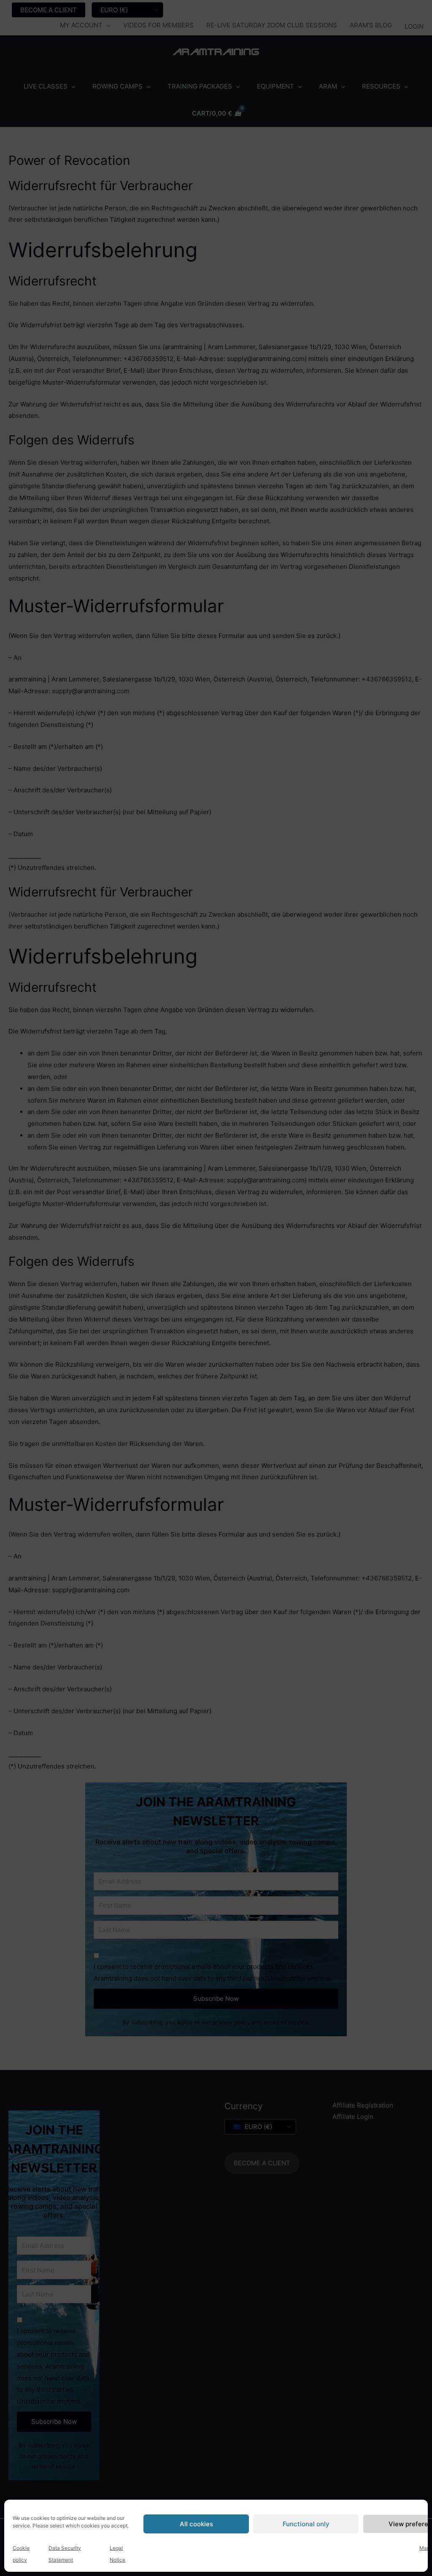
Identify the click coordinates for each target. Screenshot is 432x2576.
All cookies (196, 2524)
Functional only (306, 2524)
